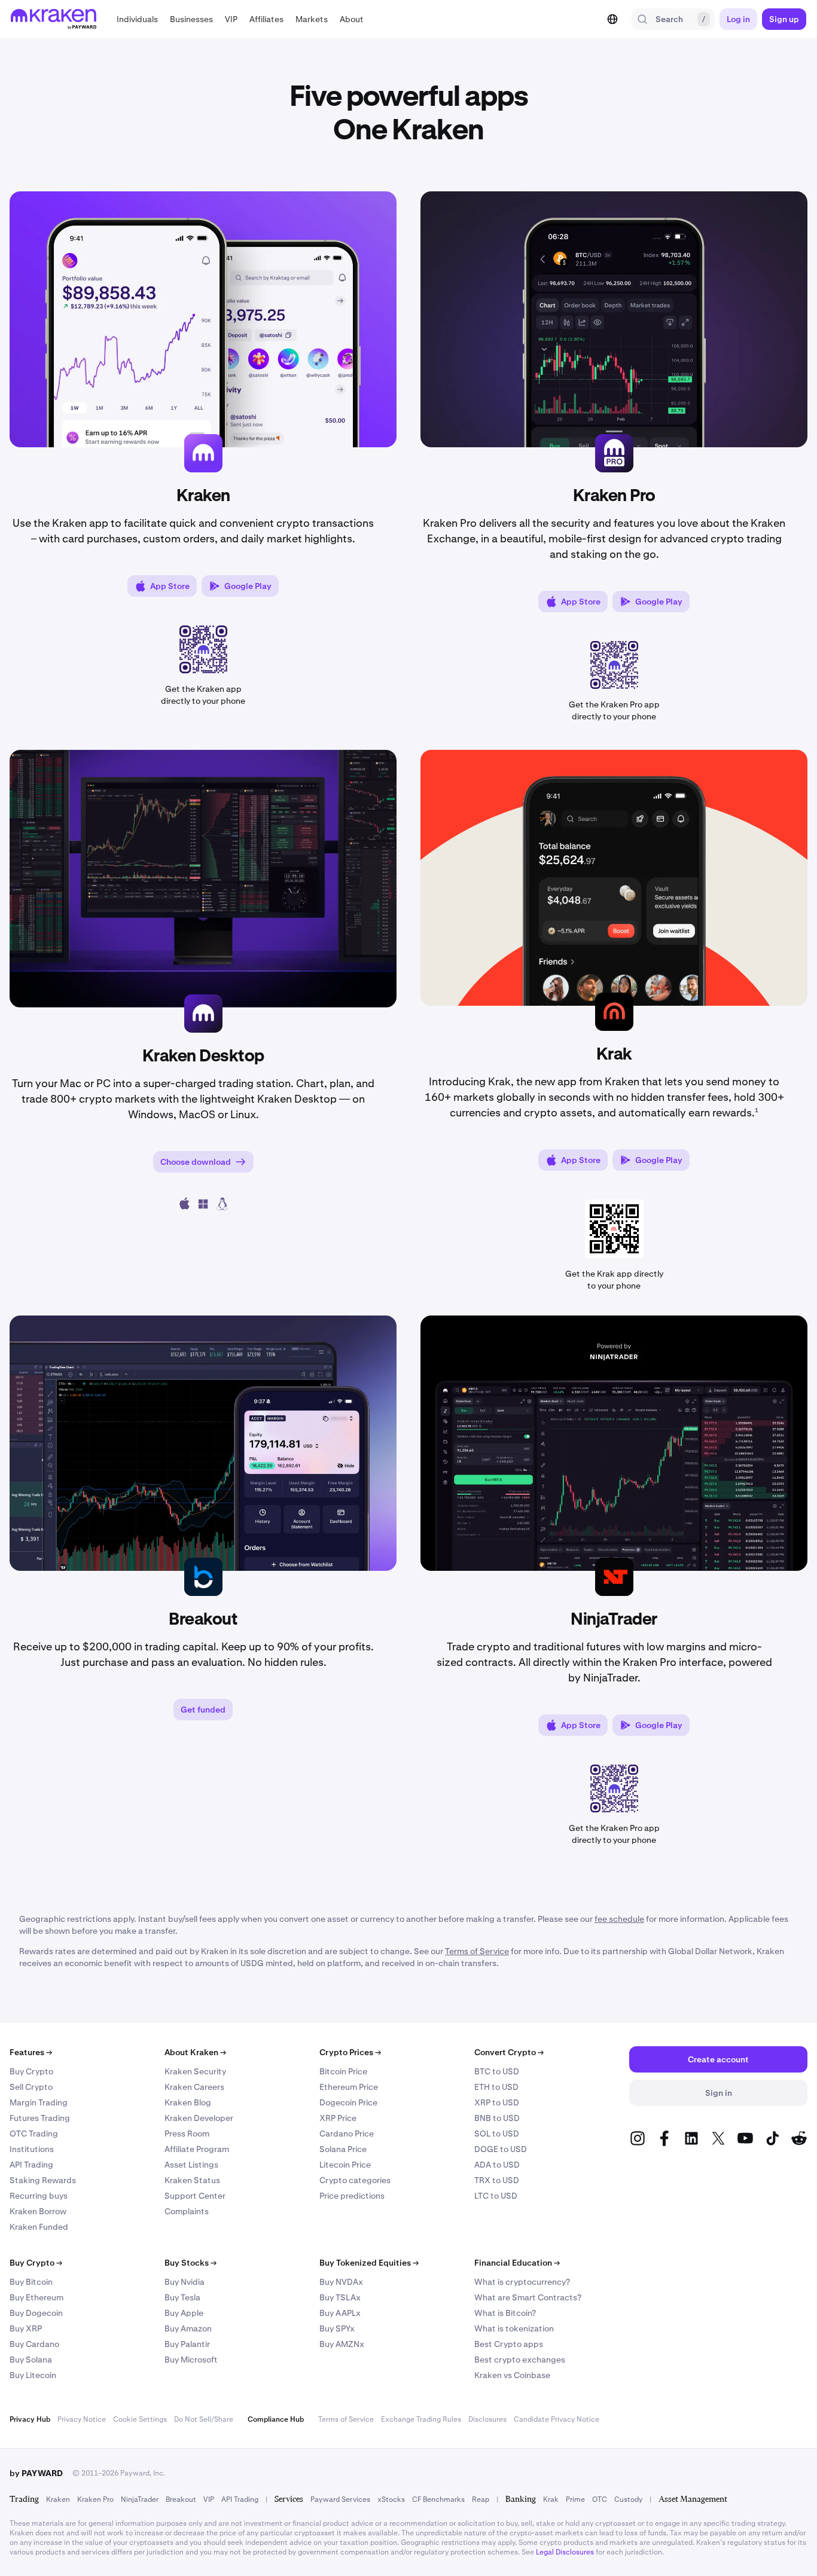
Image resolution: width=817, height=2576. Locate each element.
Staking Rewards (43, 2180)
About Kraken (195, 2052)
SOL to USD (497, 2134)
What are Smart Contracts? (528, 2297)
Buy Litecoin (33, 2375)
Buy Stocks (190, 2263)
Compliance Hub (276, 2419)
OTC (600, 2499)
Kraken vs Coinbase (512, 2375)
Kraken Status (192, 2180)
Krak (551, 2499)
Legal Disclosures (565, 2552)
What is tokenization (514, 2328)
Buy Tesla (182, 2297)
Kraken (58, 2499)
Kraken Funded (39, 2227)
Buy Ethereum (36, 2297)
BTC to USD (497, 2071)
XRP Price (338, 2118)
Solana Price (343, 2149)
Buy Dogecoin (36, 2313)
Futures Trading (40, 2118)
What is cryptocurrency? (522, 2282)
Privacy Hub (30, 2419)
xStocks (391, 2499)
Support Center (195, 2196)
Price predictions (352, 2196)
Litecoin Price (345, 2165)
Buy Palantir (187, 2344)
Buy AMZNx (342, 2344)
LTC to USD (496, 2196)
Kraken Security (195, 2071)
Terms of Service (346, 2419)
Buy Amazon (188, 2328)
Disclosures (487, 2419)
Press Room (187, 2134)
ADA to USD (497, 2165)
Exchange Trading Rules (421, 2419)
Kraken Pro (95, 2499)
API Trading (31, 2165)
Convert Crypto (509, 2052)
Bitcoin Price (343, 2071)
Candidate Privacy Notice (557, 2419)
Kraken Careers (194, 2087)
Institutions (32, 2149)
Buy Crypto (31, 2071)
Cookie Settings (140, 2419)
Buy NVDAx (341, 2282)
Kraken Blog (188, 2102)
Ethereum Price (349, 2087)
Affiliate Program (197, 2149)
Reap (481, 2499)
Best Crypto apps (509, 2344)
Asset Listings (191, 2165)
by (36, 2473)
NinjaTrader (140, 2499)
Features (31, 2052)
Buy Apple (184, 2313)
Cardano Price (347, 2134)
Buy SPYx (337, 2328)
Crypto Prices (350, 2052)
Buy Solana (31, 2360)
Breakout (181, 2499)
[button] (137, 19)
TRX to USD (497, 2180)
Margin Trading (39, 2102)
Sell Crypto (31, 2087)
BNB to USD (497, 2118)
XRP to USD (497, 2102)
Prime (575, 2499)
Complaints (187, 2211)
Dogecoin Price (348, 2102)
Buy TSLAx (340, 2297)
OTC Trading (34, 2134)
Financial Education (517, 2263)
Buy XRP (26, 2328)
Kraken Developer (199, 2118)
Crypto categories (355, 2180)
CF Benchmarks (438, 2499)
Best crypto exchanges (520, 2360)
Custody (628, 2499)
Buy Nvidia (185, 2282)
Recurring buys (39, 2196)
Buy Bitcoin (31, 2282)
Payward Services (340, 2499)
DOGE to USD (501, 2149)
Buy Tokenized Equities (369, 2263)
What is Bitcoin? (505, 2313)
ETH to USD (496, 2087)
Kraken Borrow (38, 2211)
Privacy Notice (82, 2419)
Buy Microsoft (191, 2360)
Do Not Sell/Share (204, 2419)
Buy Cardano (34, 2344)
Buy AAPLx (340, 2313)
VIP (209, 2499)
